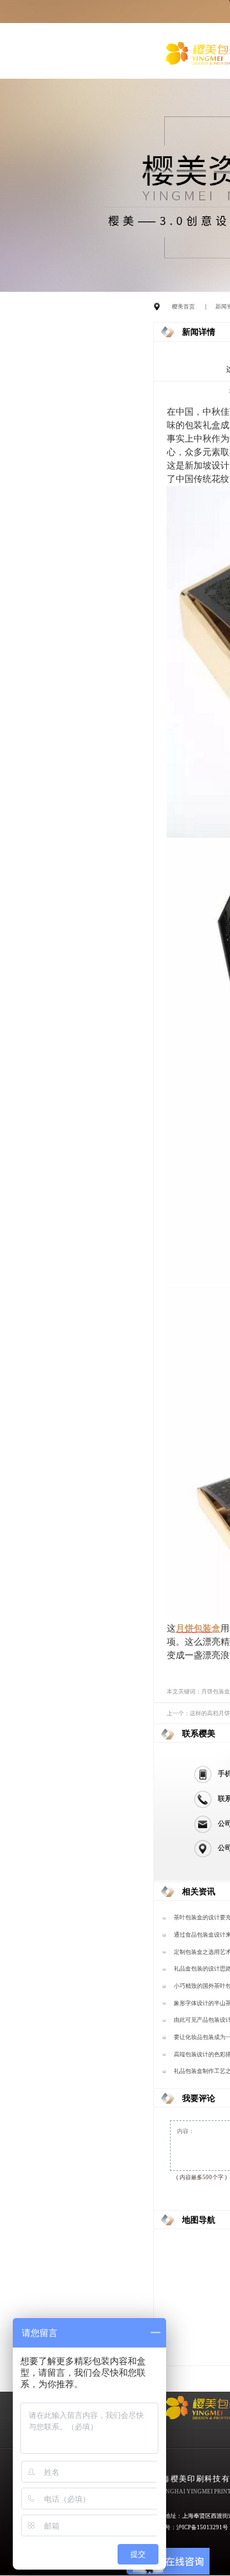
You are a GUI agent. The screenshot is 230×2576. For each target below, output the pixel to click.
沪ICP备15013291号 (202, 2527)
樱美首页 (183, 307)
